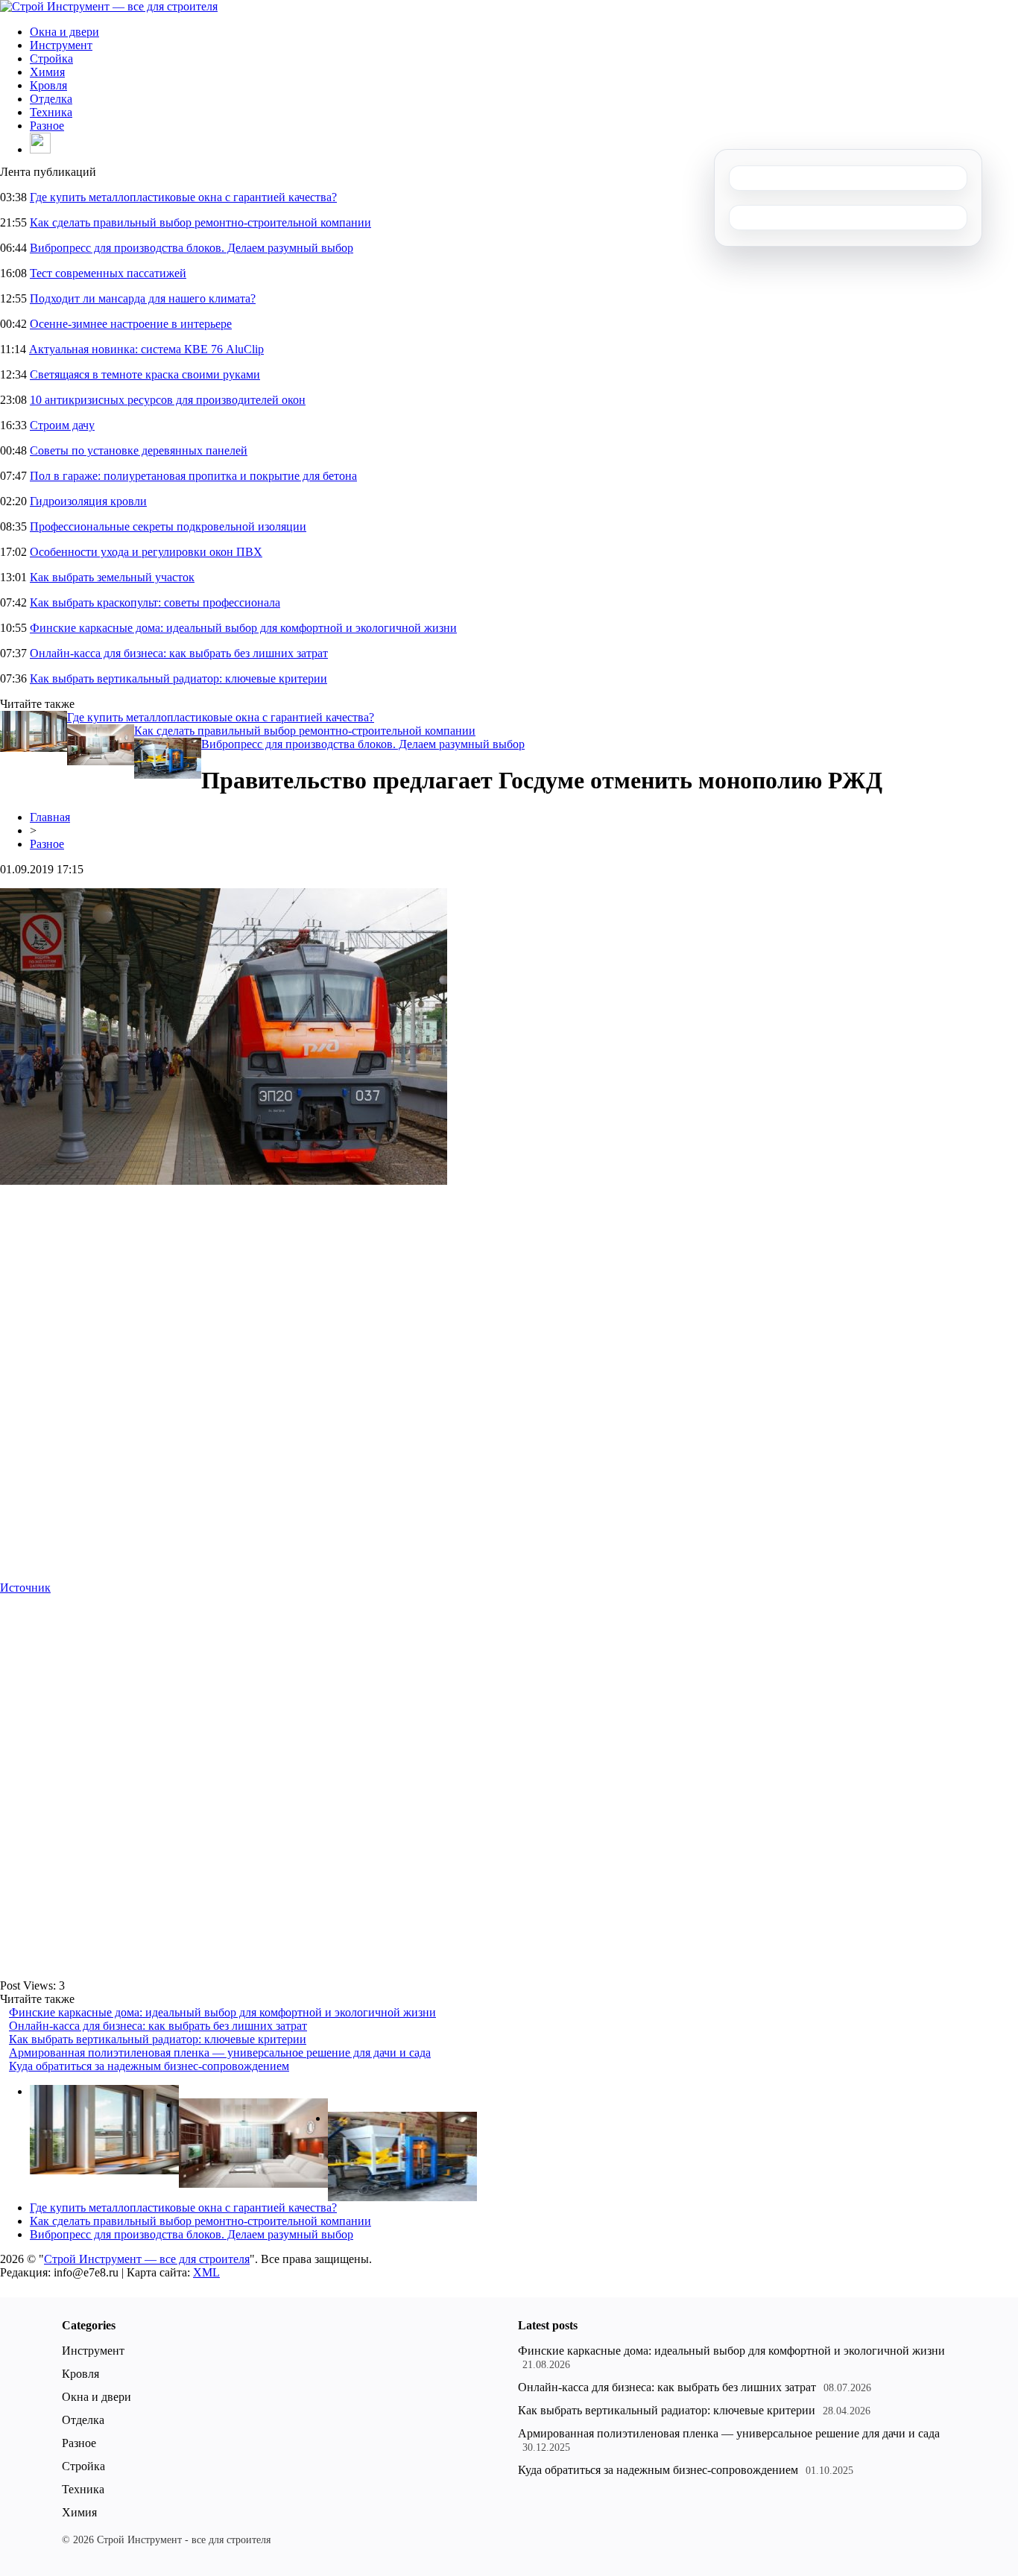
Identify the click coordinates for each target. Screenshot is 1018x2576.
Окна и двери (64, 32)
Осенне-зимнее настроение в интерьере (131, 324)
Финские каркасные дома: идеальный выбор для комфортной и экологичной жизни (243, 628)
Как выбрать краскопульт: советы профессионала (155, 602)
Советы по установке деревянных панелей (139, 450)
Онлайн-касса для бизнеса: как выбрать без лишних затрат (179, 653)
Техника (51, 112)
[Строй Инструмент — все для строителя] (109, 6)
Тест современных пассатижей (108, 273)
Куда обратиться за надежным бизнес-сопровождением (149, 2066)
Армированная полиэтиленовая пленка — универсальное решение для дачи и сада (220, 2053)
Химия (47, 72)
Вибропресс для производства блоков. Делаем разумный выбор (192, 248)
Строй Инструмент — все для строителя (147, 2259)
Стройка (51, 58)
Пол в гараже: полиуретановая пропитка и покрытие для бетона (193, 476)
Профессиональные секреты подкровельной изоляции (168, 526)
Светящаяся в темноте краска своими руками (145, 374)
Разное (47, 126)
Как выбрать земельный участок (112, 577)
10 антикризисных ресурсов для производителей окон (168, 400)
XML (206, 2272)
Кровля (48, 85)
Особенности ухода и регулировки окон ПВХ (146, 552)
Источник (25, 1588)
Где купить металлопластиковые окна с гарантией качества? (183, 197)
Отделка (51, 99)
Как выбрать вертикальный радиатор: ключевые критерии (178, 678)
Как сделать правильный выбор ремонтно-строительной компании (200, 222)
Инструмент (61, 45)
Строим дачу (62, 425)
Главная (50, 817)
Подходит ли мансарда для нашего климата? (143, 298)
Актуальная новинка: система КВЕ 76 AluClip (146, 349)
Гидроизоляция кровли (88, 501)
